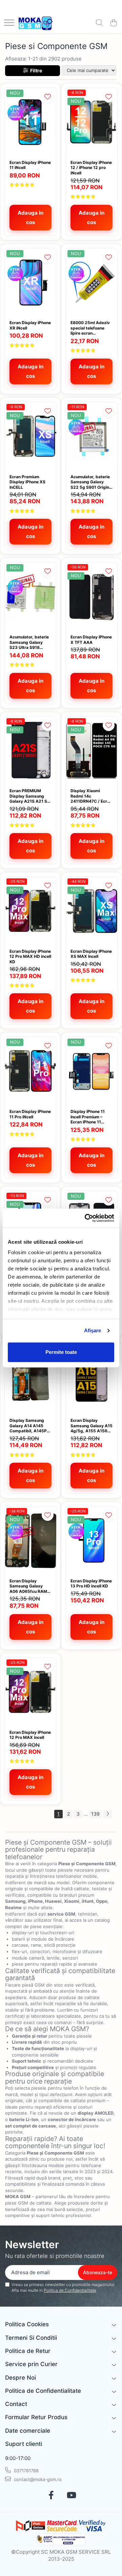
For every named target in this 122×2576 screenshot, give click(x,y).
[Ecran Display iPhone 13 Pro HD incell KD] (91, 1541)
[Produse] (9, 23)
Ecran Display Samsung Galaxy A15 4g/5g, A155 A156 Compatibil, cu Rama (91, 1426)
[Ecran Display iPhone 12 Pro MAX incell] (30, 1692)
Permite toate (61, 1352)
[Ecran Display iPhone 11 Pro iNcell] (30, 1071)
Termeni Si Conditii (31, 2338)
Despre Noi (21, 2378)
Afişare (93, 1330)
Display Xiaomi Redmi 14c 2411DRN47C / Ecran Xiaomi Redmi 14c (91, 796)
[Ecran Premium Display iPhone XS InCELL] (30, 436)
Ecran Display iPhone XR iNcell (30, 325)
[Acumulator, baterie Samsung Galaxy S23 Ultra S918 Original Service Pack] (30, 597)
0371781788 (26, 2471)
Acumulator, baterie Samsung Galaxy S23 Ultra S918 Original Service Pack (30, 642)
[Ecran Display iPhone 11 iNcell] (30, 122)
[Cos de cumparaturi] (113, 23)
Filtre (35, 70)
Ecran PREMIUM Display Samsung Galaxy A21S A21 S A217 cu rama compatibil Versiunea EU (30, 796)
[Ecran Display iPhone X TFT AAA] (91, 597)
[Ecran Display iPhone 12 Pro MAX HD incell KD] (30, 911)
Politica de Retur (28, 2351)
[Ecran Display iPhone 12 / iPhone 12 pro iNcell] (91, 122)
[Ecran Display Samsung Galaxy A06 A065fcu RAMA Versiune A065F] (30, 1541)
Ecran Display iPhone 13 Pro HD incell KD (91, 1584)
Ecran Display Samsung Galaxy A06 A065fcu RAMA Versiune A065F (30, 1586)
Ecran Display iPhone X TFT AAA (91, 640)
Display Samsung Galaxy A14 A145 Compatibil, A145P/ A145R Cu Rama (29, 1426)
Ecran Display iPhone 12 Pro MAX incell (30, 1735)
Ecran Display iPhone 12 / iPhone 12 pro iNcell (91, 168)
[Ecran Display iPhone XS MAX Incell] (91, 911)
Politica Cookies (27, 2324)
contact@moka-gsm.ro (37, 2479)
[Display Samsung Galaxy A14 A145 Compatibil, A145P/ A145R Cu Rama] (30, 1380)
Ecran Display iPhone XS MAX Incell (91, 954)
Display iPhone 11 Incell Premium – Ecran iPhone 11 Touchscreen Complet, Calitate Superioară (88, 1117)
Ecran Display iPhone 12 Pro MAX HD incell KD (30, 956)
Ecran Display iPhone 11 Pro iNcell (30, 1114)
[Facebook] (51, 2496)
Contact (16, 2404)
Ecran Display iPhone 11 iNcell (30, 165)
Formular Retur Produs (36, 2417)
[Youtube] (71, 2496)
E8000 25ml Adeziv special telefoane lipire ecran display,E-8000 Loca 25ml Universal (91, 328)
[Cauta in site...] (99, 23)
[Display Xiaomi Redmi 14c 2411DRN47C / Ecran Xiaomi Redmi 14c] (91, 751)
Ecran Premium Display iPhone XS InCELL (27, 482)
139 (95, 1814)
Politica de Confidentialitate (70, 2290)
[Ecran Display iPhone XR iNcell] (30, 283)
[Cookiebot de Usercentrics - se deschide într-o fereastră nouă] (86, 1218)
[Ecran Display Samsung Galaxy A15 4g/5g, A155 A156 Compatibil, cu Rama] (91, 1380)
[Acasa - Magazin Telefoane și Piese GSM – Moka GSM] (36, 23)
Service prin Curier (31, 2364)
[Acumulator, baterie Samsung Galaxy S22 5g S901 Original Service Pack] (91, 436)
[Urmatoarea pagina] (107, 1814)
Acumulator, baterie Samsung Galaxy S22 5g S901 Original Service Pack (91, 482)
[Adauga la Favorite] (48, 96)
